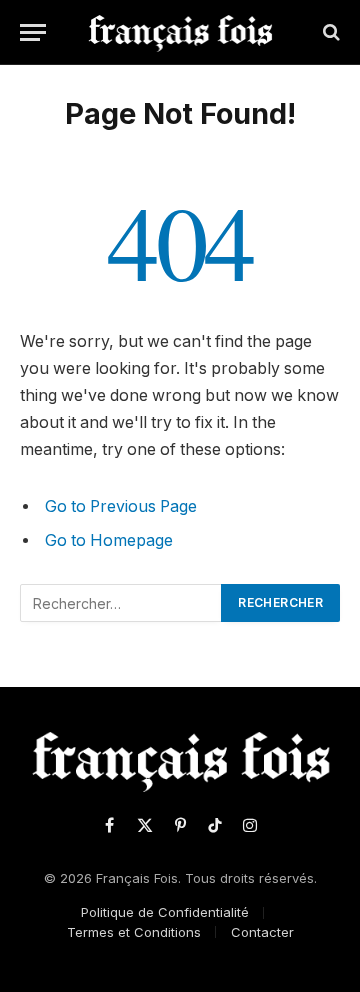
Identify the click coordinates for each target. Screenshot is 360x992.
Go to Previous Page (121, 506)
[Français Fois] (180, 32)
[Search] (329, 32)
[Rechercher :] (121, 603)
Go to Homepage (109, 540)
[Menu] (33, 32)
